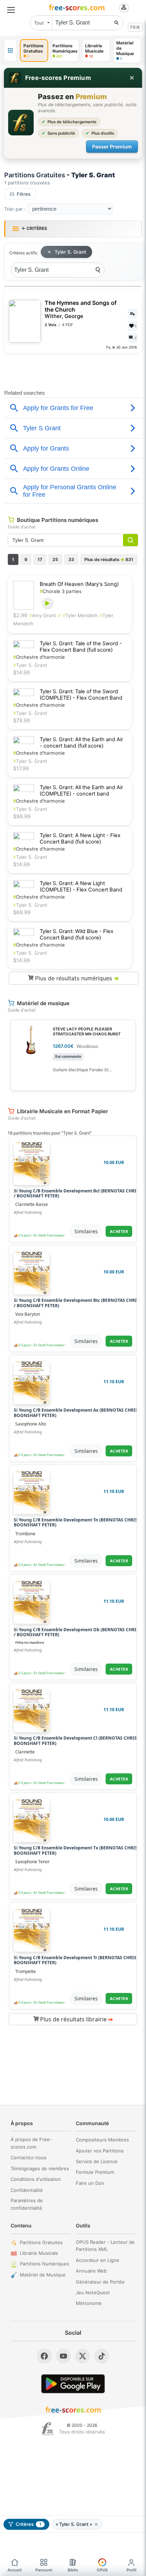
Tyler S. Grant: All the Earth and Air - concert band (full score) (81, 743)
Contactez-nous (29, 2157)
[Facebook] (44, 2356)
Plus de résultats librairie (76, 2019)
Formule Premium (95, 2172)
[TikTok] (102, 2356)
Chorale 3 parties (61, 591)
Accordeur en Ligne (98, 2260)
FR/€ (135, 27)
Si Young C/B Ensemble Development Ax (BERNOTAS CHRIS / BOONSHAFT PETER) (77, 1413)
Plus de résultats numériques (76, 978)
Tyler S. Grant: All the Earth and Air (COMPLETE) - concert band (81, 791)
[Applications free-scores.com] (10, 50)
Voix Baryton (28, 1314)
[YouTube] (63, 2356)
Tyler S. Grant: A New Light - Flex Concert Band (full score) (80, 839)
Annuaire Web (91, 2271)
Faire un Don (90, 2183)
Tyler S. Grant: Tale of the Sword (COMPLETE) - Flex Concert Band (81, 695)
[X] (83, 2356)
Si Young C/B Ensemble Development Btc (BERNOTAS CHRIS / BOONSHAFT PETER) (77, 1303)
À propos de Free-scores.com (31, 2143)
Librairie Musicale (39, 2253)
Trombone (25, 1534)
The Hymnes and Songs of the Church (81, 309)
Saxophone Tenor (32, 1862)
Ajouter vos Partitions (100, 2151)
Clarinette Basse (32, 1204)
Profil (131, 2570)
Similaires (86, 1231)
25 (55, 559)
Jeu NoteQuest (93, 2292)
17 (40, 559)
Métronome (89, 2303)
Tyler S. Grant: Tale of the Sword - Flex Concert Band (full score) (81, 647)
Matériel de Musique (43, 2275)
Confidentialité (27, 2190)
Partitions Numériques (44, 2264)
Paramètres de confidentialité (27, 2204)
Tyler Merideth (80, 615)
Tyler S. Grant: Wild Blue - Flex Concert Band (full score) (77, 934)
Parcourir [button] (44, 2570)
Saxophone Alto (31, 1424)
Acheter (119, 1231)
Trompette (26, 1971)
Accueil (15, 2570)
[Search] (98, 270)
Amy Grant (43, 615)
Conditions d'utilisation (36, 2179)
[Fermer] (132, 78)
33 (71, 559)
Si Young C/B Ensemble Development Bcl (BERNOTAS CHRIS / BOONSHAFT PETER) (76, 1194)
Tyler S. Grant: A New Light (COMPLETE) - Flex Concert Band (81, 886)
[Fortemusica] (48, 2429)
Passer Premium (112, 147)
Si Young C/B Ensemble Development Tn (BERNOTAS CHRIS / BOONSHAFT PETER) (77, 1523)
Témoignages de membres (40, 2168)
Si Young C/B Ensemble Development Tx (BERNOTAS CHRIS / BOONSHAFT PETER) (77, 1851)
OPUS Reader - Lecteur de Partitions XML (105, 2246)
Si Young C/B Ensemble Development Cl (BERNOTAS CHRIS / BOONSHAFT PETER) (77, 1741)
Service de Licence (97, 2161)
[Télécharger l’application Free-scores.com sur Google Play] (73, 2384)
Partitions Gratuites (41, 2242)
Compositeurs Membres (102, 2140)
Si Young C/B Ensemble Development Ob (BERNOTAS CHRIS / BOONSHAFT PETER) (76, 1632)
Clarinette (25, 1752)
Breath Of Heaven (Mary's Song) (79, 584)
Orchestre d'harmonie (39, 657)
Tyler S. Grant (70, 252)
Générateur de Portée (100, 2282)
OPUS (102, 2570)
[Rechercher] (117, 23)
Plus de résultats (109, 559)
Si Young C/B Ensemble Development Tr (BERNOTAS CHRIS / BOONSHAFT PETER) (77, 1960)
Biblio (73, 2570)
